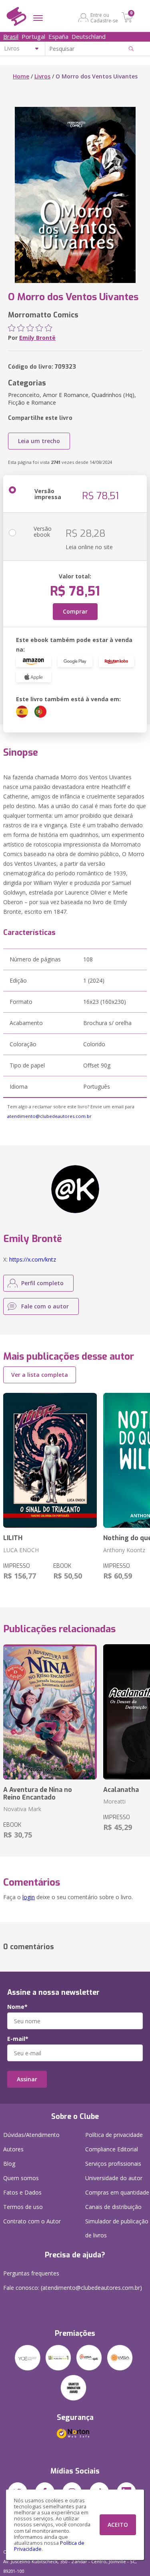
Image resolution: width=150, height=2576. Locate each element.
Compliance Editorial (112, 2149)
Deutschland (89, 36)
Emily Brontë (37, 338)
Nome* (17, 2007)
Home (21, 76)
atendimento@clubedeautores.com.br (49, 1116)
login (29, 1897)
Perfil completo (42, 1283)
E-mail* (18, 2039)
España (58, 36)
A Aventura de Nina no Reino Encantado (38, 1794)
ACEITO (118, 2525)
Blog (9, 2164)
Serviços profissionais (113, 2164)
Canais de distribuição (113, 2207)
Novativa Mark (22, 1809)
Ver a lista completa (40, 1375)
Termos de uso (23, 2207)
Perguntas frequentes (31, 2273)
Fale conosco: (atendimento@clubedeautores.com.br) (73, 2288)
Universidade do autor (114, 2178)
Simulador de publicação (117, 2228)
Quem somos (21, 2178)
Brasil (11, 36)
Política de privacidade (114, 2135)
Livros (42, 76)
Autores (13, 2149)
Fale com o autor (45, 1306)
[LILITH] (50, 1461)
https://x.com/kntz (33, 1259)
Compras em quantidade (117, 2192)
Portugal (33, 36)
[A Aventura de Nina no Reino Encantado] (50, 1712)
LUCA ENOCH (21, 1550)
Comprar (75, 611)
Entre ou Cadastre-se (104, 18)
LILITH (13, 1538)
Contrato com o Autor (32, 2221)
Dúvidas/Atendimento (31, 2135)
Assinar (27, 2079)
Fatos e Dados (22, 2192)
